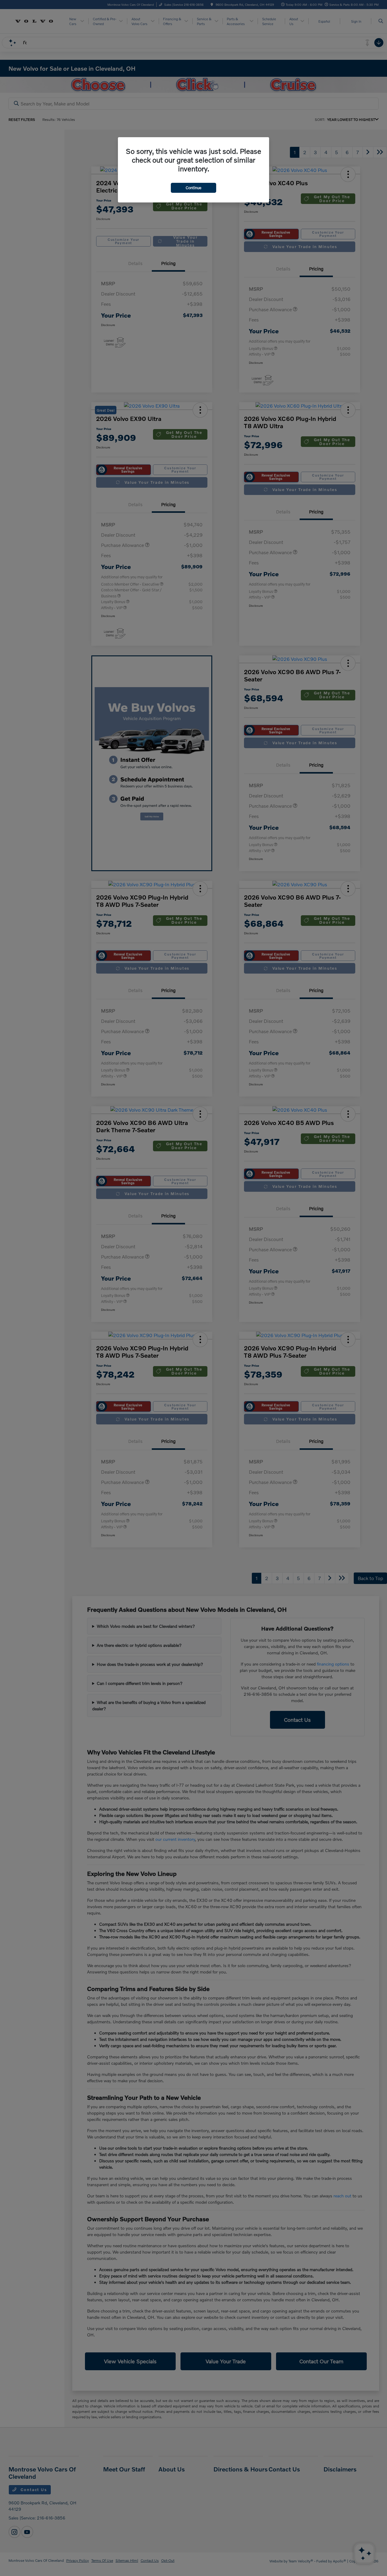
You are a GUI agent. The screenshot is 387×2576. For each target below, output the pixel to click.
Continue (193, 188)
